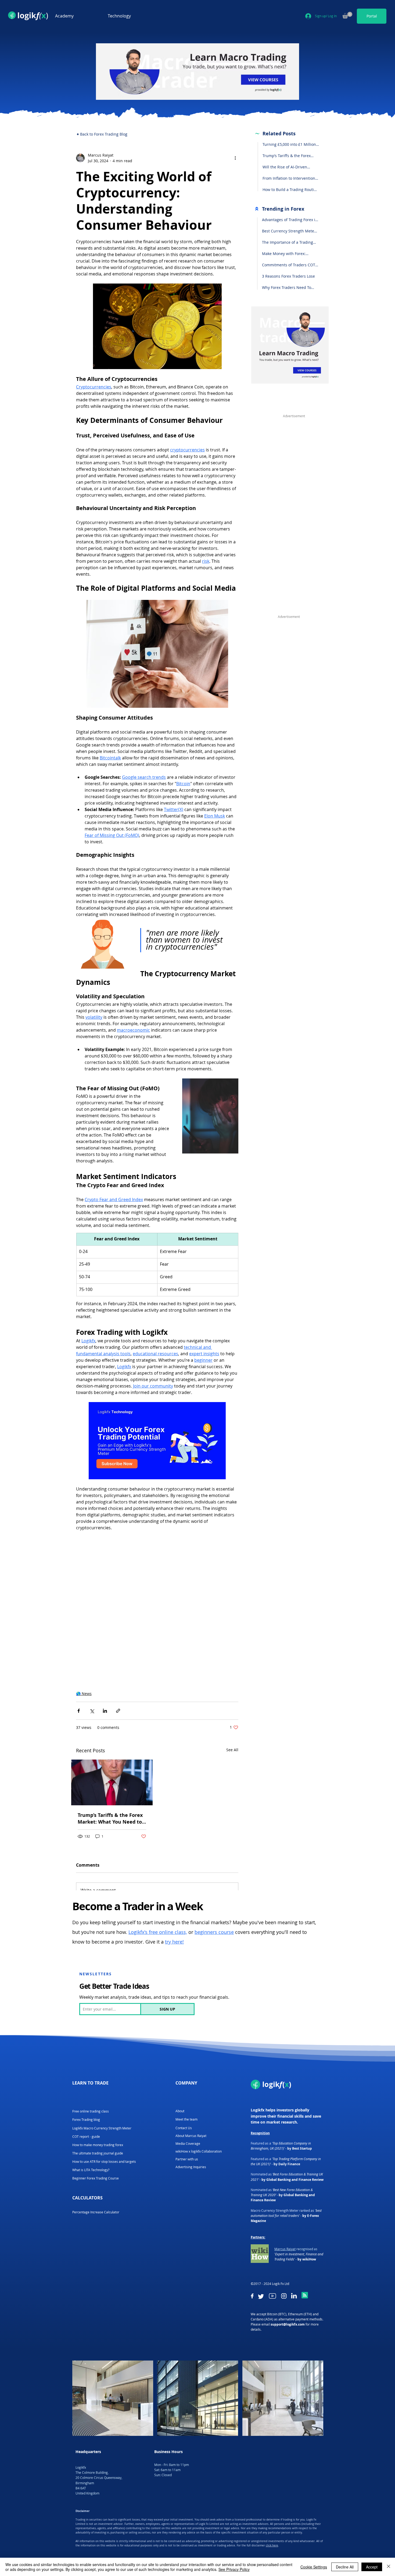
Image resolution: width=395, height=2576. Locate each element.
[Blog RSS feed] (305, 2234)
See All (232, 1689)
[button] (77, 16)
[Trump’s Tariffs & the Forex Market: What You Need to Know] (112, 1721)
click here (272, 2484)
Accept (372, 2567)
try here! (174, 1881)
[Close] (389, 2567)
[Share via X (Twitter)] (92, 1650)
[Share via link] (118, 1650)
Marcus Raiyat (285, 2188)
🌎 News (84, 1632)
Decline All (345, 2567)
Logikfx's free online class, (158, 1871)
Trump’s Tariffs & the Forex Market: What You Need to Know (110, 1757)
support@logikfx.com (288, 2263)
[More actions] (235, 158)
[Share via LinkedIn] (105, 1650)
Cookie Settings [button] (314, 2567)
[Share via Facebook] (79, 1650)
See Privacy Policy (234, 2569)
